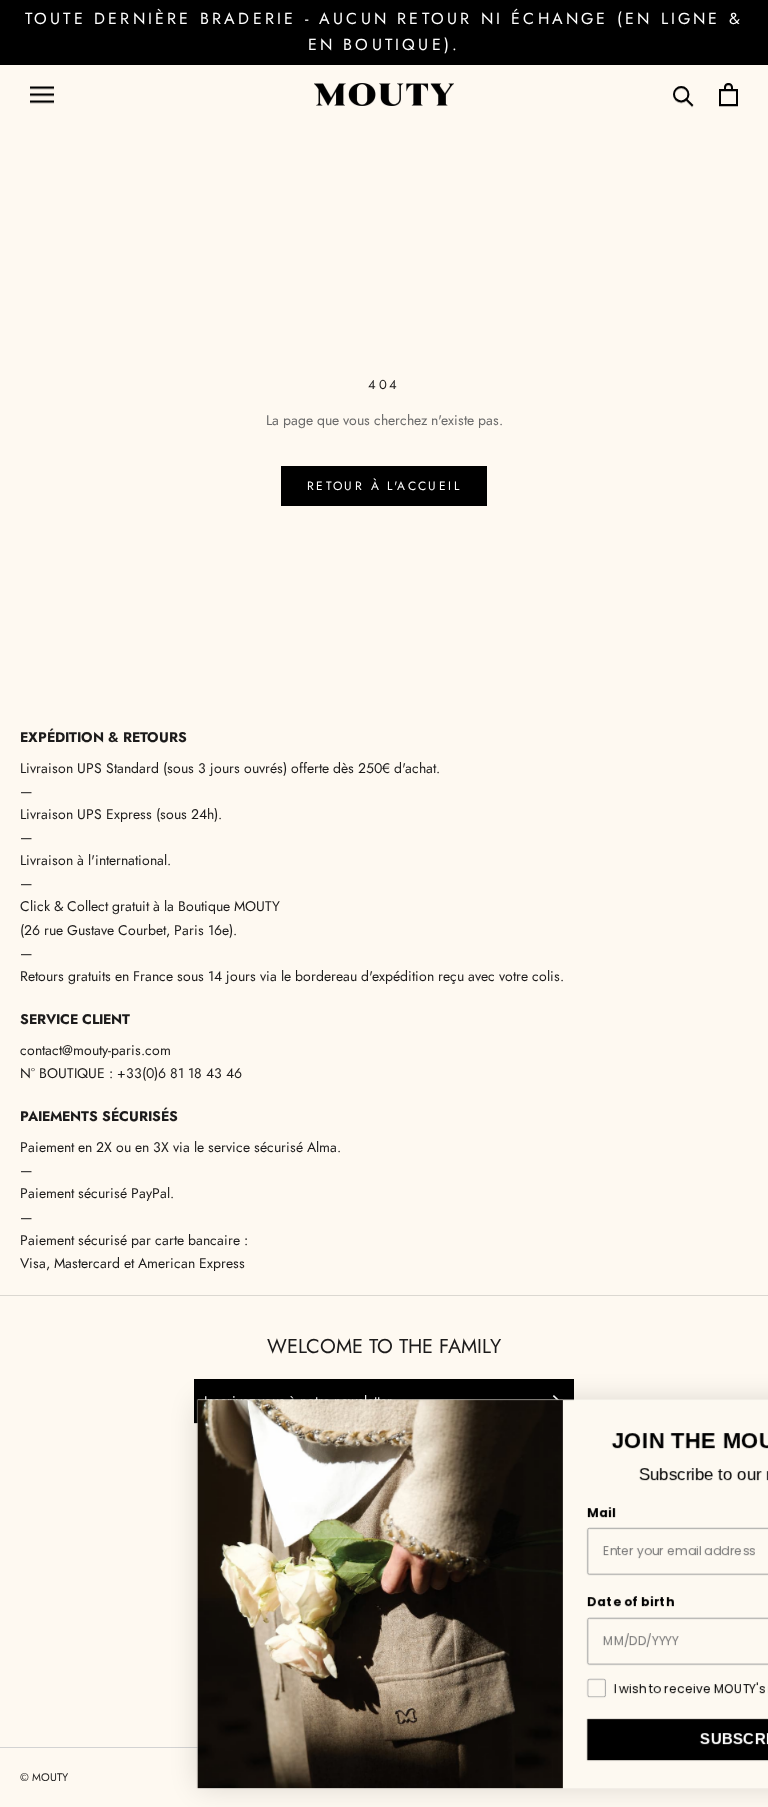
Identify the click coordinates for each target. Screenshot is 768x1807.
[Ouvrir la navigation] (42, 94)
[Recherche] (683, 94)
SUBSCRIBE (585, 1739)
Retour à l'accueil (384, 486)
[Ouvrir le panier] (728, 94)
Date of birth (470, 1602)
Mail (441, 1513)
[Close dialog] (747, 1419)
